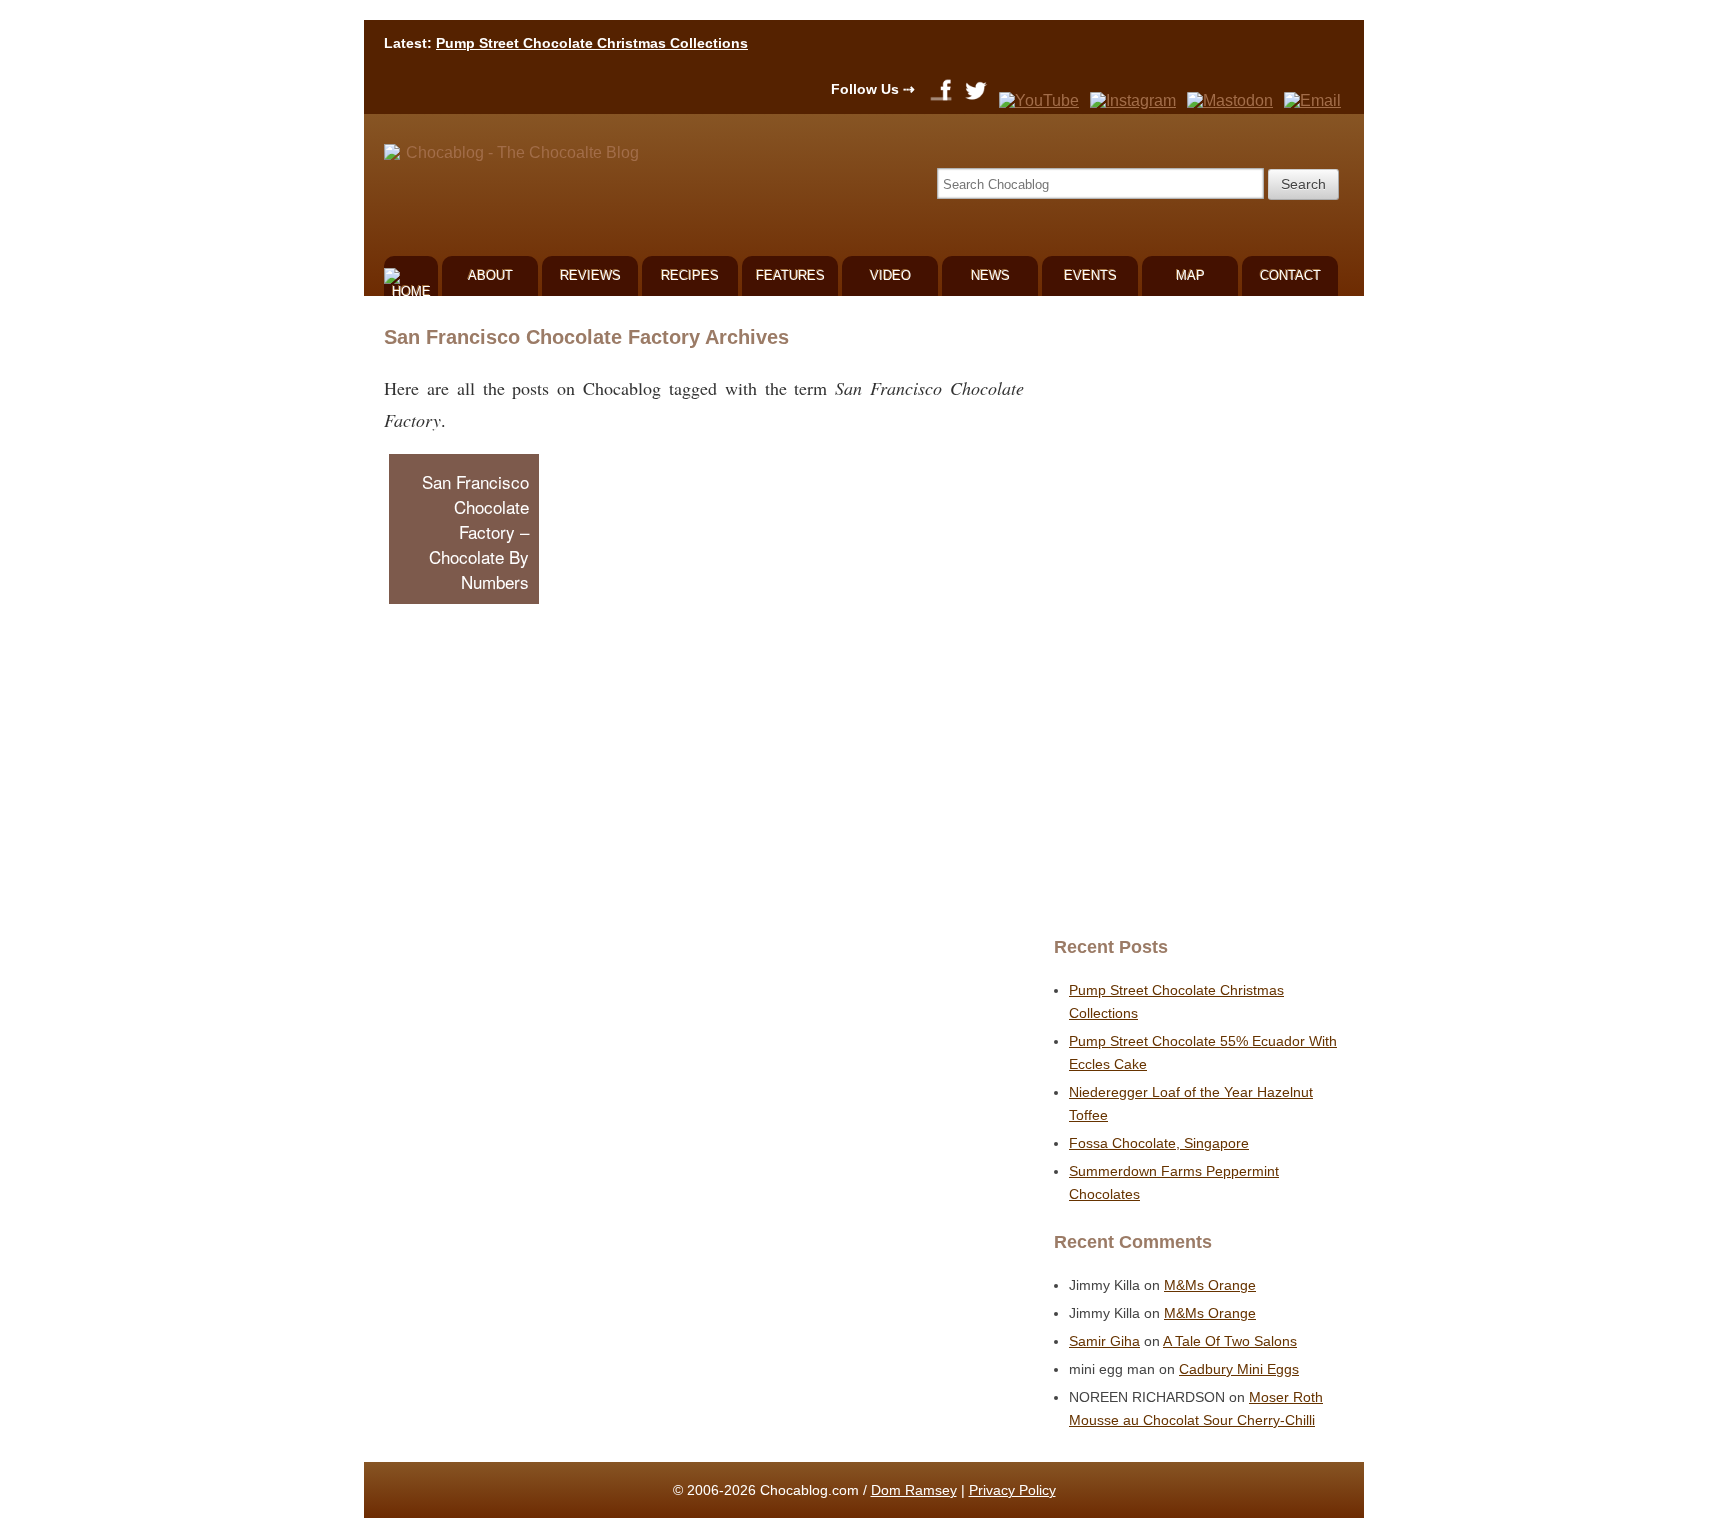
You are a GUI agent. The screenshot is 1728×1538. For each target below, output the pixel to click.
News (990, 275)
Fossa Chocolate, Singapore (1159, 1143)
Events (1090, 275)
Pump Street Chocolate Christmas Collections (592, 43)
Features (790, 275)
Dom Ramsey (914, 1490)
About (490, 275)
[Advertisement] (1194, 616)
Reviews (590, 275)
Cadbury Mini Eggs (1239, 1369)
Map (1190, 275)
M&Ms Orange (1210, 1285)
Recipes (690, 275)
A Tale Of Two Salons (1230, 1341)
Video (890, 275)
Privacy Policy (1012, 1490)
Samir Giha (1104, 1341)
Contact (1290, 275)
